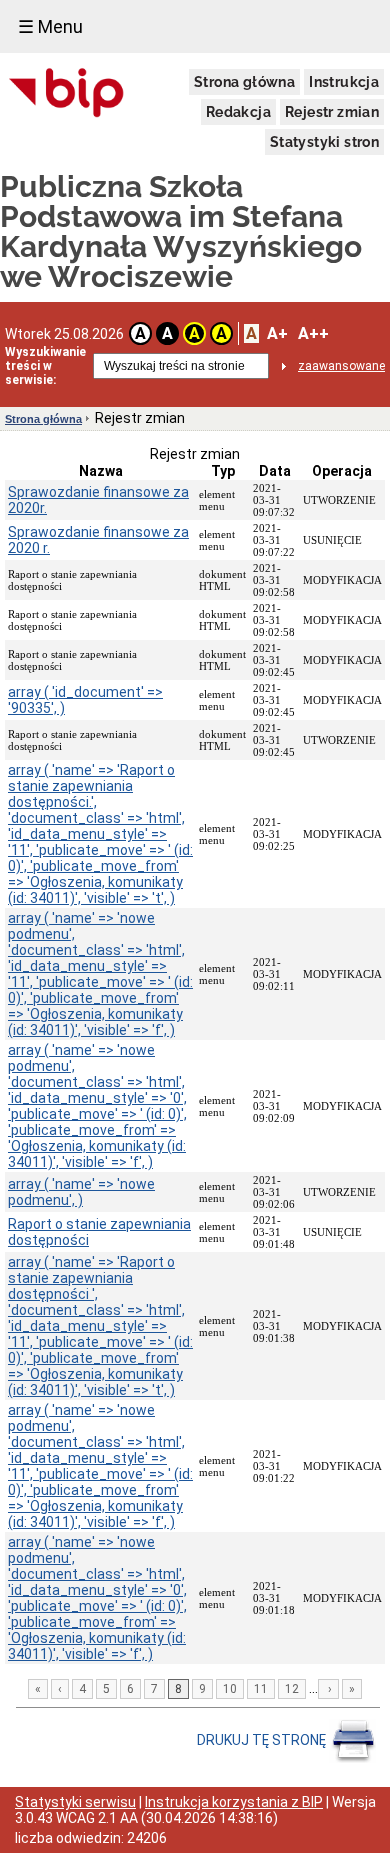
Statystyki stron (324, 142)
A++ (313, 333)
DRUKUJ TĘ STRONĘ (263, 1740)
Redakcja (238, 112)
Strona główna (244, 82)
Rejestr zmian (332, 112)
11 (261, 1689)
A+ (277, 333)
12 (292, 1689)
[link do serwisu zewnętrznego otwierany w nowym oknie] (66, 94)
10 (230, 1689)
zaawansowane (341, 366)
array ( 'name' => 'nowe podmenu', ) (81, 1192)
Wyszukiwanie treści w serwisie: (45, 366)
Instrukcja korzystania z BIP (234, 1802)
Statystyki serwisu (75, 1802)
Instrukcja (344, 82)
